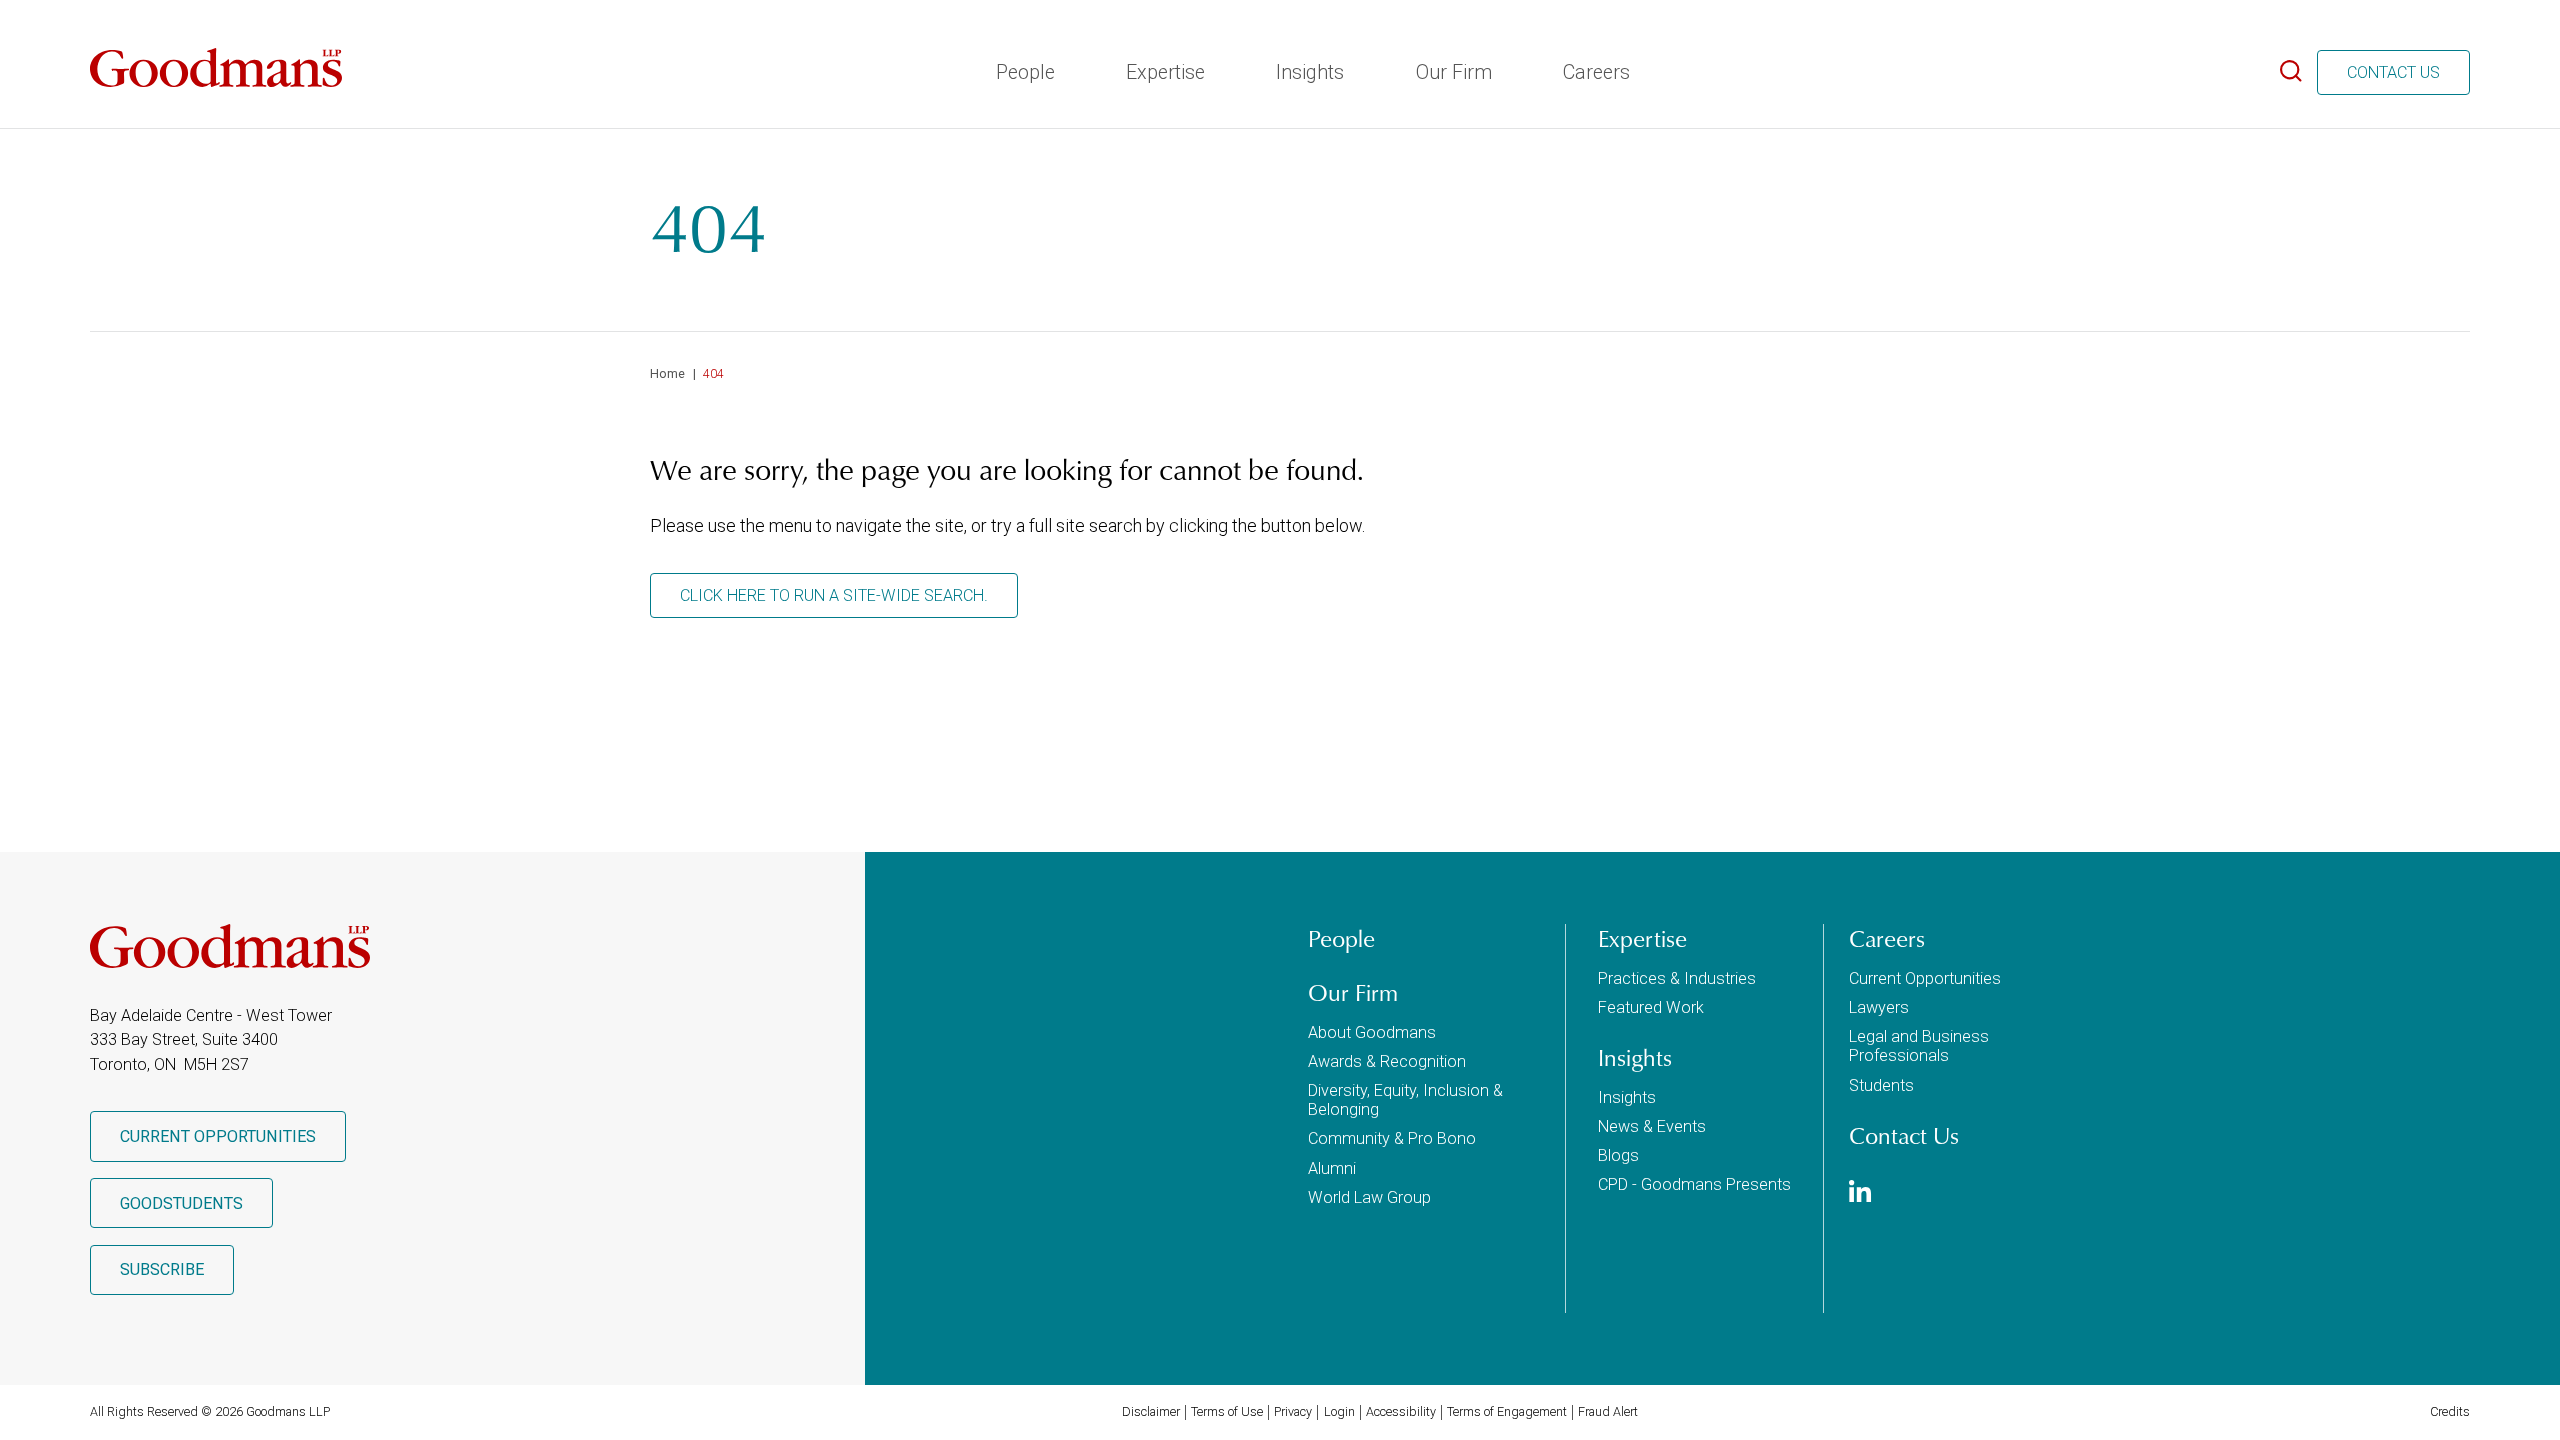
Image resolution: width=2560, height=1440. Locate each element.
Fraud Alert (1608, 1411)
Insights (1308, 72)
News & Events (1652, 1126)
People (1023, 72)
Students (1881, 1085)
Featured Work (1651, 1007)
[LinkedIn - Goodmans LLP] (1860, 1194)
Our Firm (1452, 72)
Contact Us (2393, 72)
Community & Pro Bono (1392, 1138)
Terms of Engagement (1507, 1411)
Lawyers (1879, 1007)
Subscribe (162, 1269)
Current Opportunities (218, 1136)
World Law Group (1369, 1197)
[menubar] (1311, 66)
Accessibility (1401, 1411)
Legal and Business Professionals (1919, 1046)
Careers (1594, 72)
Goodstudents (181, 1203)
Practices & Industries (1677, 978)
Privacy (1293, 1411)
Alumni (1332, 1168)
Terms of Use (1227, 1411)
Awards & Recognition (1387, 1061)
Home (667, 373)
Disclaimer (1151, 1411)
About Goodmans (1372, 1032)
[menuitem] (1023, 66)
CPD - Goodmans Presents (1694, 1184)
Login (1339, 1411)
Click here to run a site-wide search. (834, 595)
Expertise (1163, 72)
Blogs (1618, 1155)
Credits (2450, 1411)
